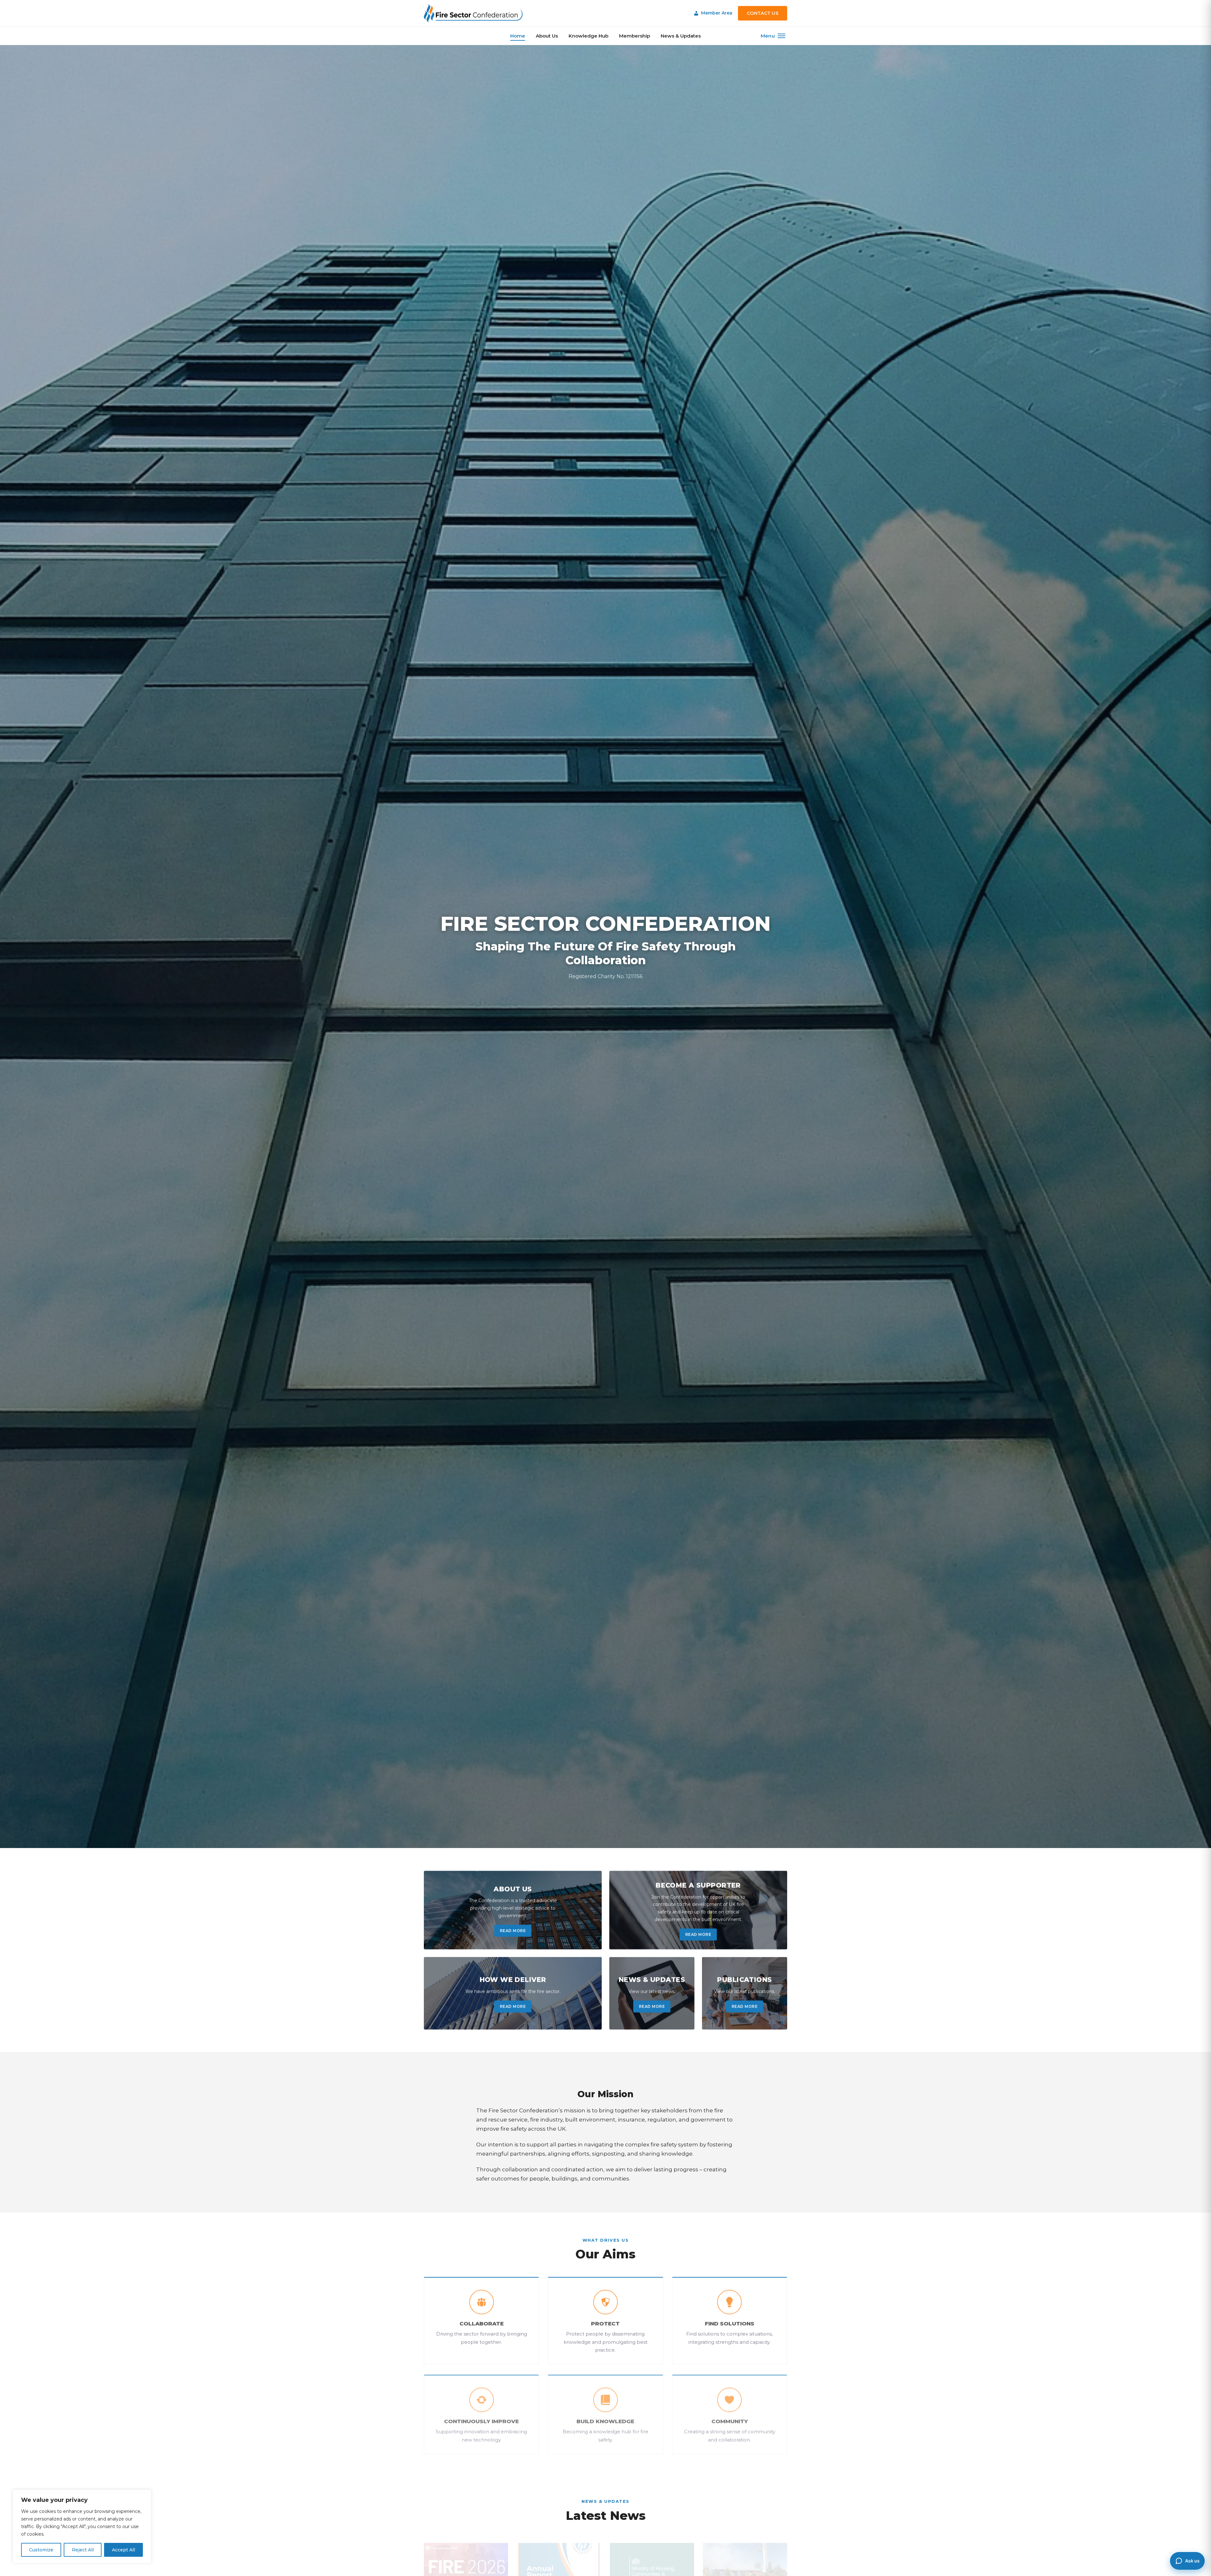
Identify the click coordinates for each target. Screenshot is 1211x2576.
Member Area (717, 13)
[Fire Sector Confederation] (473, 13)
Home (518, 36)
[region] (82, 2526)
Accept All (123, 2550)
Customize (41, 2550)
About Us (547, 36)
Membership (635, 36)
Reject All (83, 2550)
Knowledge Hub (588, 36)
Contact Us (763, 13)
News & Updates (681, 36)
